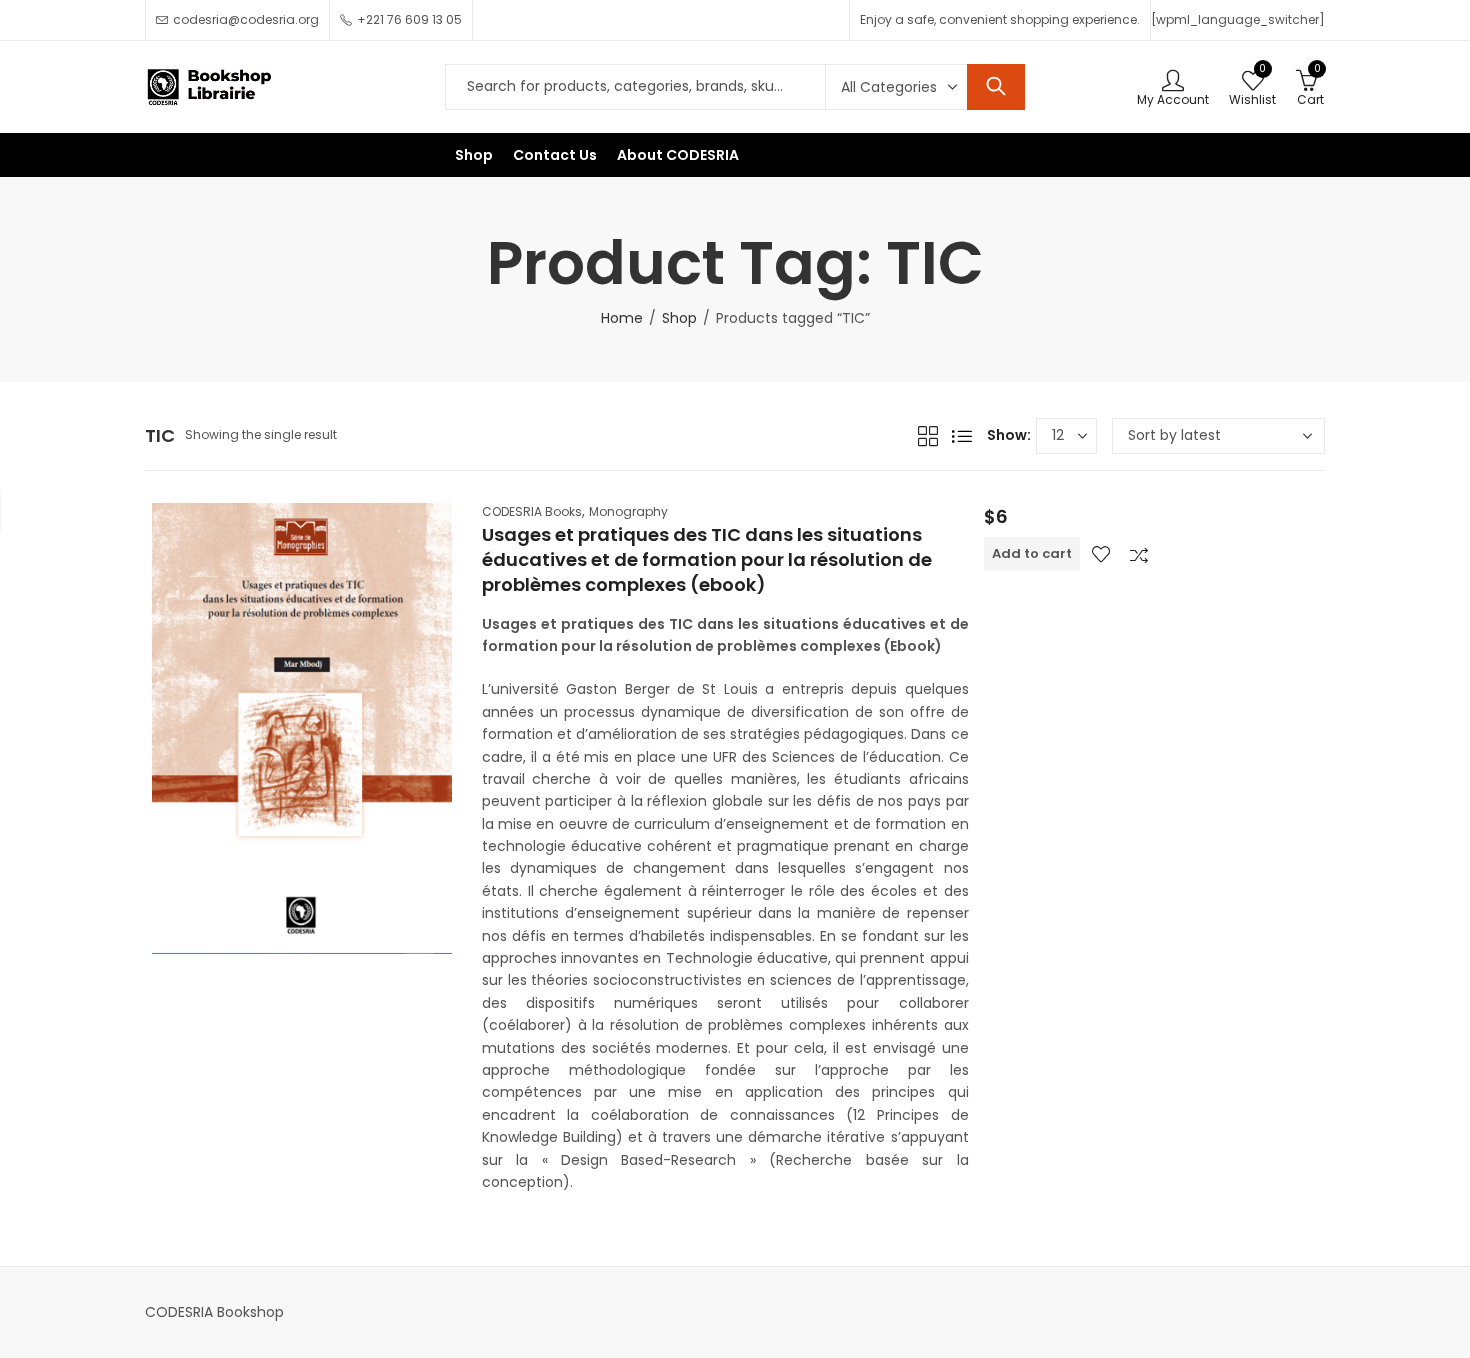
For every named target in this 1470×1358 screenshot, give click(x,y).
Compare (1139, 554)
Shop (679, 318)
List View (962, 436)
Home (622, 318)
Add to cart (1032, 553)
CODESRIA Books (532, 511)
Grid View (928, 436)
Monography (628, 511)
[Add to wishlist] (1101, 554)
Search (996, 87)
